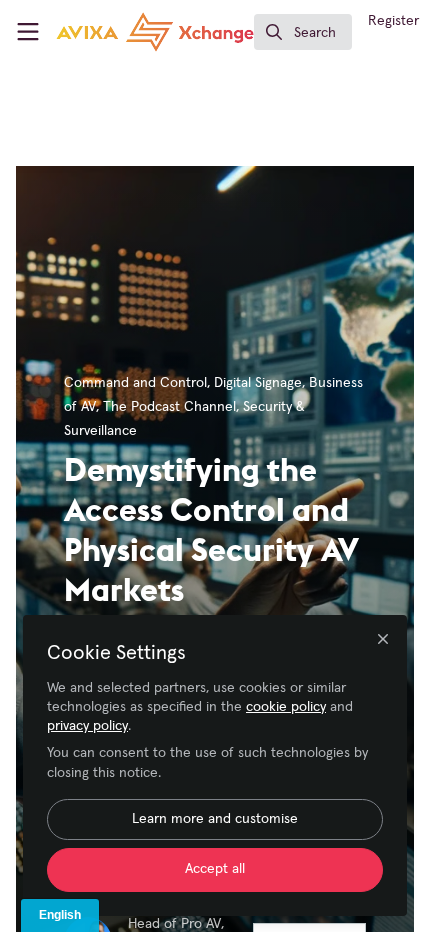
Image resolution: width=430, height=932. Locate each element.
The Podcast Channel (169, 407)
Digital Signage (258, 383)
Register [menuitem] (393, 21)
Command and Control (135, 383)
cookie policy (286, 707)
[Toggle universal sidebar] (28, 32)
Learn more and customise (215, 819)
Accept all (215, 869)
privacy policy (87, 726)
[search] (303, 32)
